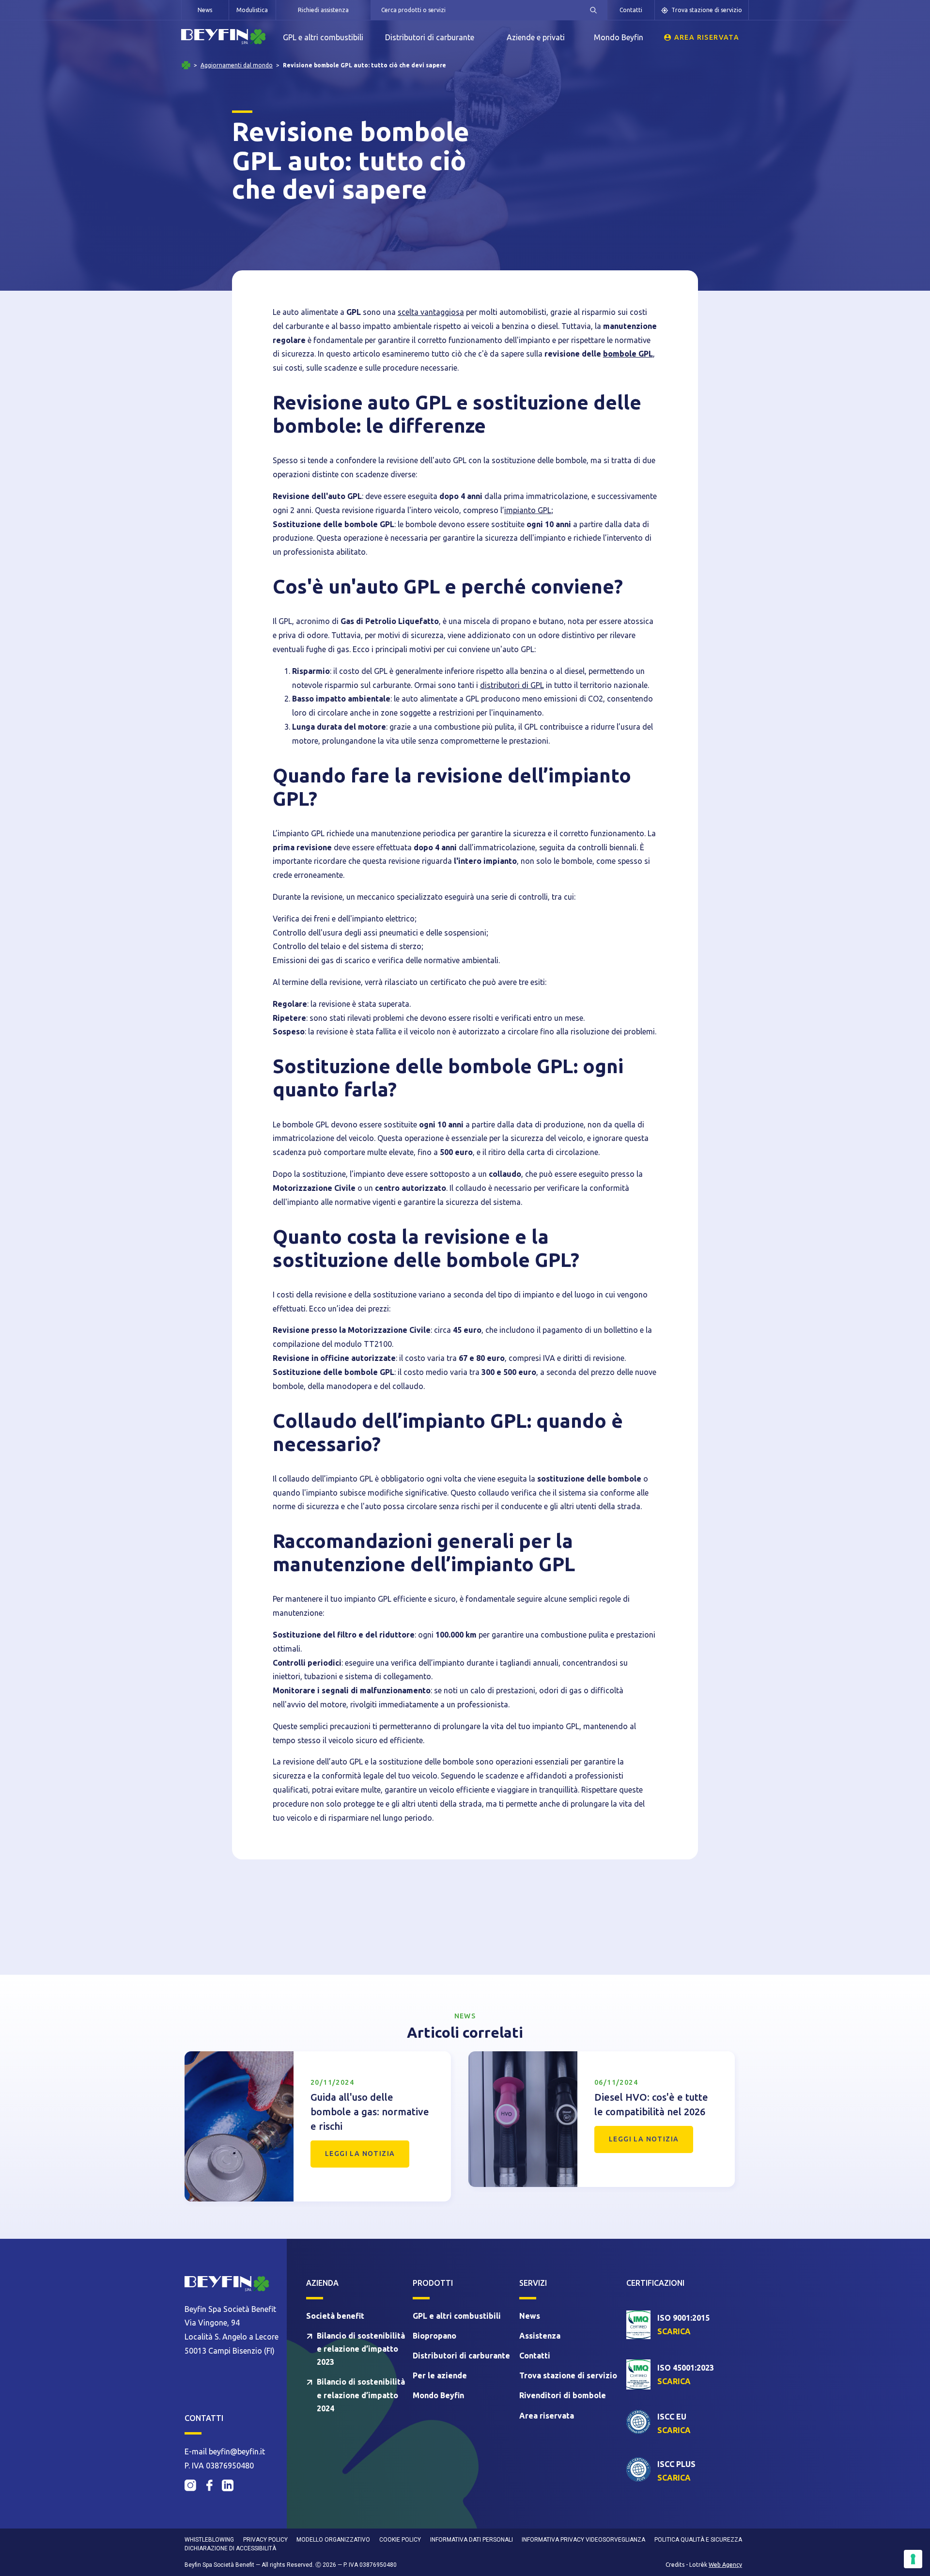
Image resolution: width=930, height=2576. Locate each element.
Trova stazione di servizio (707, 10)
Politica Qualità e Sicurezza (698, 2540)
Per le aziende (440, 2375)
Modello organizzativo (333, 2540)
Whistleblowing (209, 2540)
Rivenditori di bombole (563, 2395)
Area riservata (707, 37)
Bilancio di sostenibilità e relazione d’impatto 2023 (361, 2349)
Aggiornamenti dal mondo (237, 65)
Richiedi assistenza (323, 10)
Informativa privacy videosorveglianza (583, 2540)
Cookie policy (400, 2540)
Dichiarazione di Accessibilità (230, 2548)
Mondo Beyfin (619, 37)
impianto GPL (528, 510)
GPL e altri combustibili (323, 37)
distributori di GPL (512, 685)
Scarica (674, 2331)
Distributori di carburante (430, 37)
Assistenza (540, 2336)
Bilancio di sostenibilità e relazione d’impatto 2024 (361, 2395)
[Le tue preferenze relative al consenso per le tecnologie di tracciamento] (913, 2559)
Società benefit (335, 2316)
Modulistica (252, 10)
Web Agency (725, 2565)
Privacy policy (265, 2540)
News (205, 10)
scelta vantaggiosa (431, 312)
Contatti (631, 10)
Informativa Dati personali (472, 2540)
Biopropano (434, 2336)
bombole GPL (628, 354)
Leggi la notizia (360, 2154)
